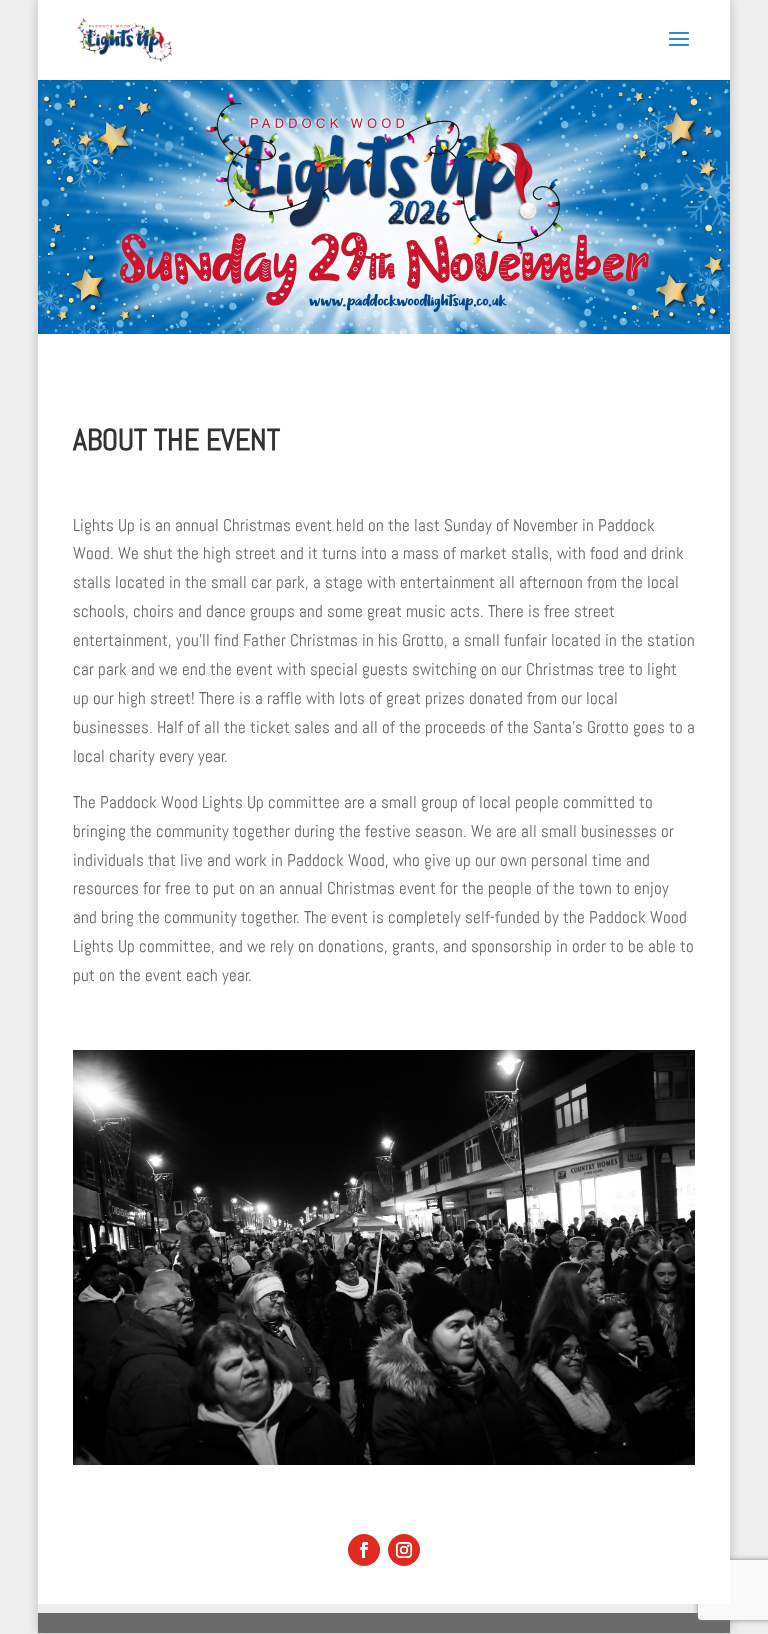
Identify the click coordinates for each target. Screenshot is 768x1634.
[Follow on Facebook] (364, 1550)
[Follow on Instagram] (404, 1550)
